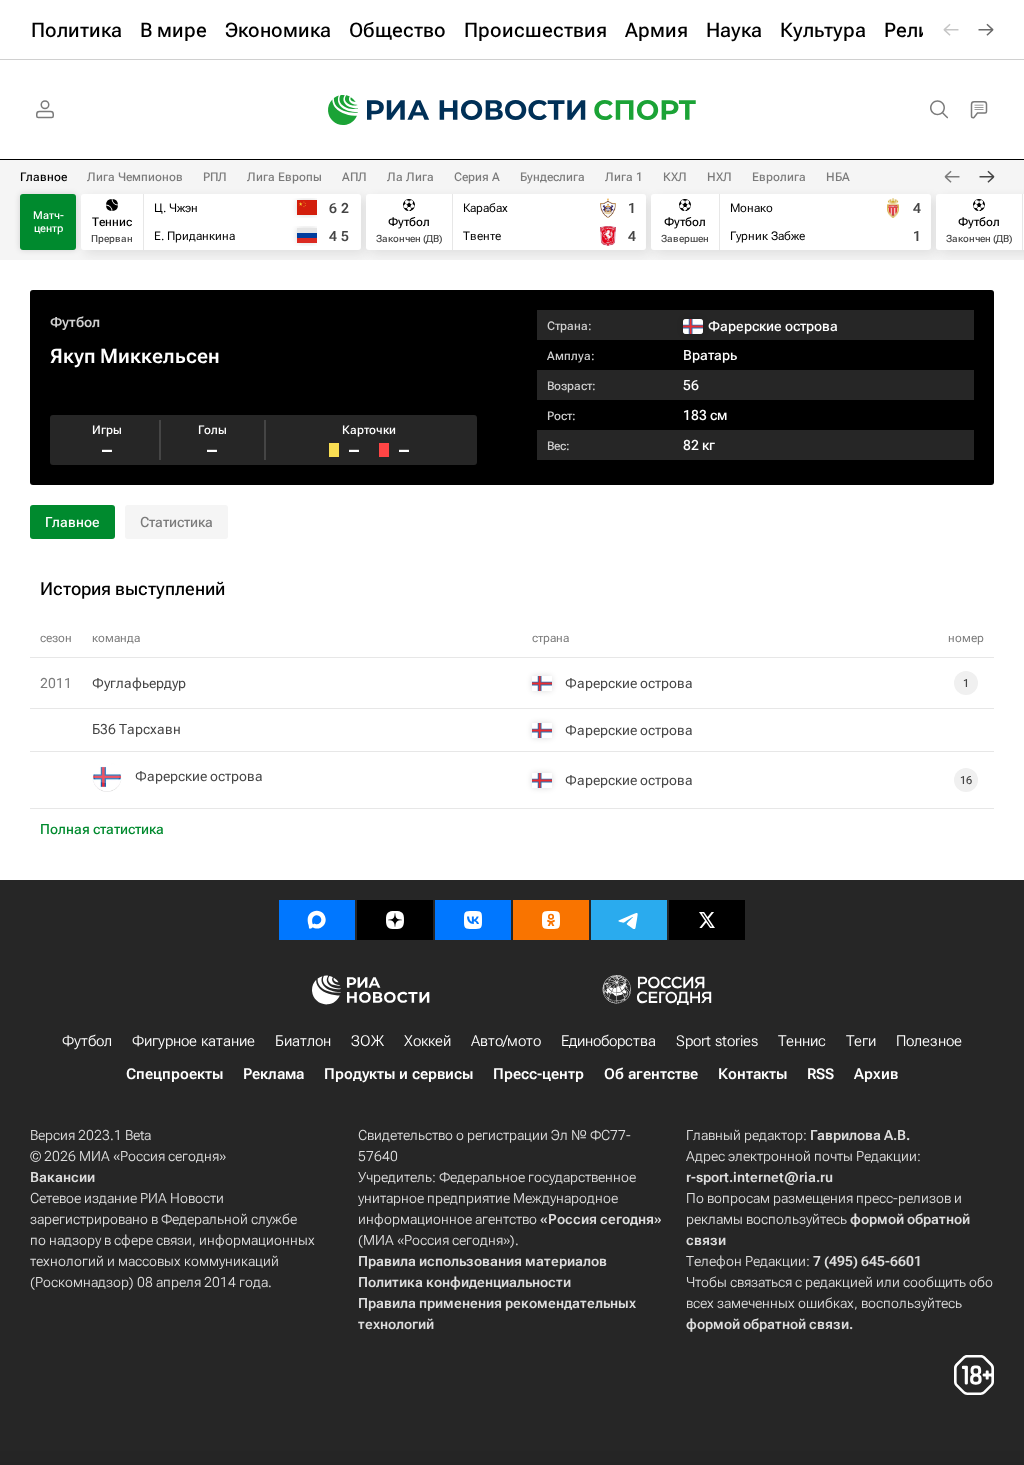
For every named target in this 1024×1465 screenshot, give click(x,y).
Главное (43, 177)
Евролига (779, 177)
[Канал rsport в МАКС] (317, 920)
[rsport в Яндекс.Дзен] (395, 920)
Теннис (802, 1041)
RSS (820, 1074)
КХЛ (675, 177)
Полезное (929, 1041)
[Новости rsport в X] (707, 920)
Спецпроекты (174, 1074)
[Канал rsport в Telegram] (629, 920)
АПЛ (354, 177)
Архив (876, 1074)
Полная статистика (102, 829)
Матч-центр (48, 222)
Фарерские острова (199, 776)
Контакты (752, 1074)
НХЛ (719, 177)
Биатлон (303, 1041)
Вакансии (62, 1177)
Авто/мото (506, 1041)
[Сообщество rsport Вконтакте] (473, 920)
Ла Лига (410, 177)
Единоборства (608, 1041)
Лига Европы (284, 177)
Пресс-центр (538, 1074)
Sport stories (717, 1041)
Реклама (273, 1074)
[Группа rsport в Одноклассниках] (551, 920)
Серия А (477, 177)
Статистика (176, 522)
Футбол (75, 322)
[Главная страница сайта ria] (444, 110)
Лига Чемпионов (135, 177)
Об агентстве (651, 1074)
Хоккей (427, 1041)
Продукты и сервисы (398, 1074)
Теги (861, 1041)
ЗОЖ (367, 1041)
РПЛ (215, 177)
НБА (838, 177)
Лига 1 (624, 177)
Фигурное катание (193, 1041)
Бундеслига (552, 177)
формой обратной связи (767, 1324)
